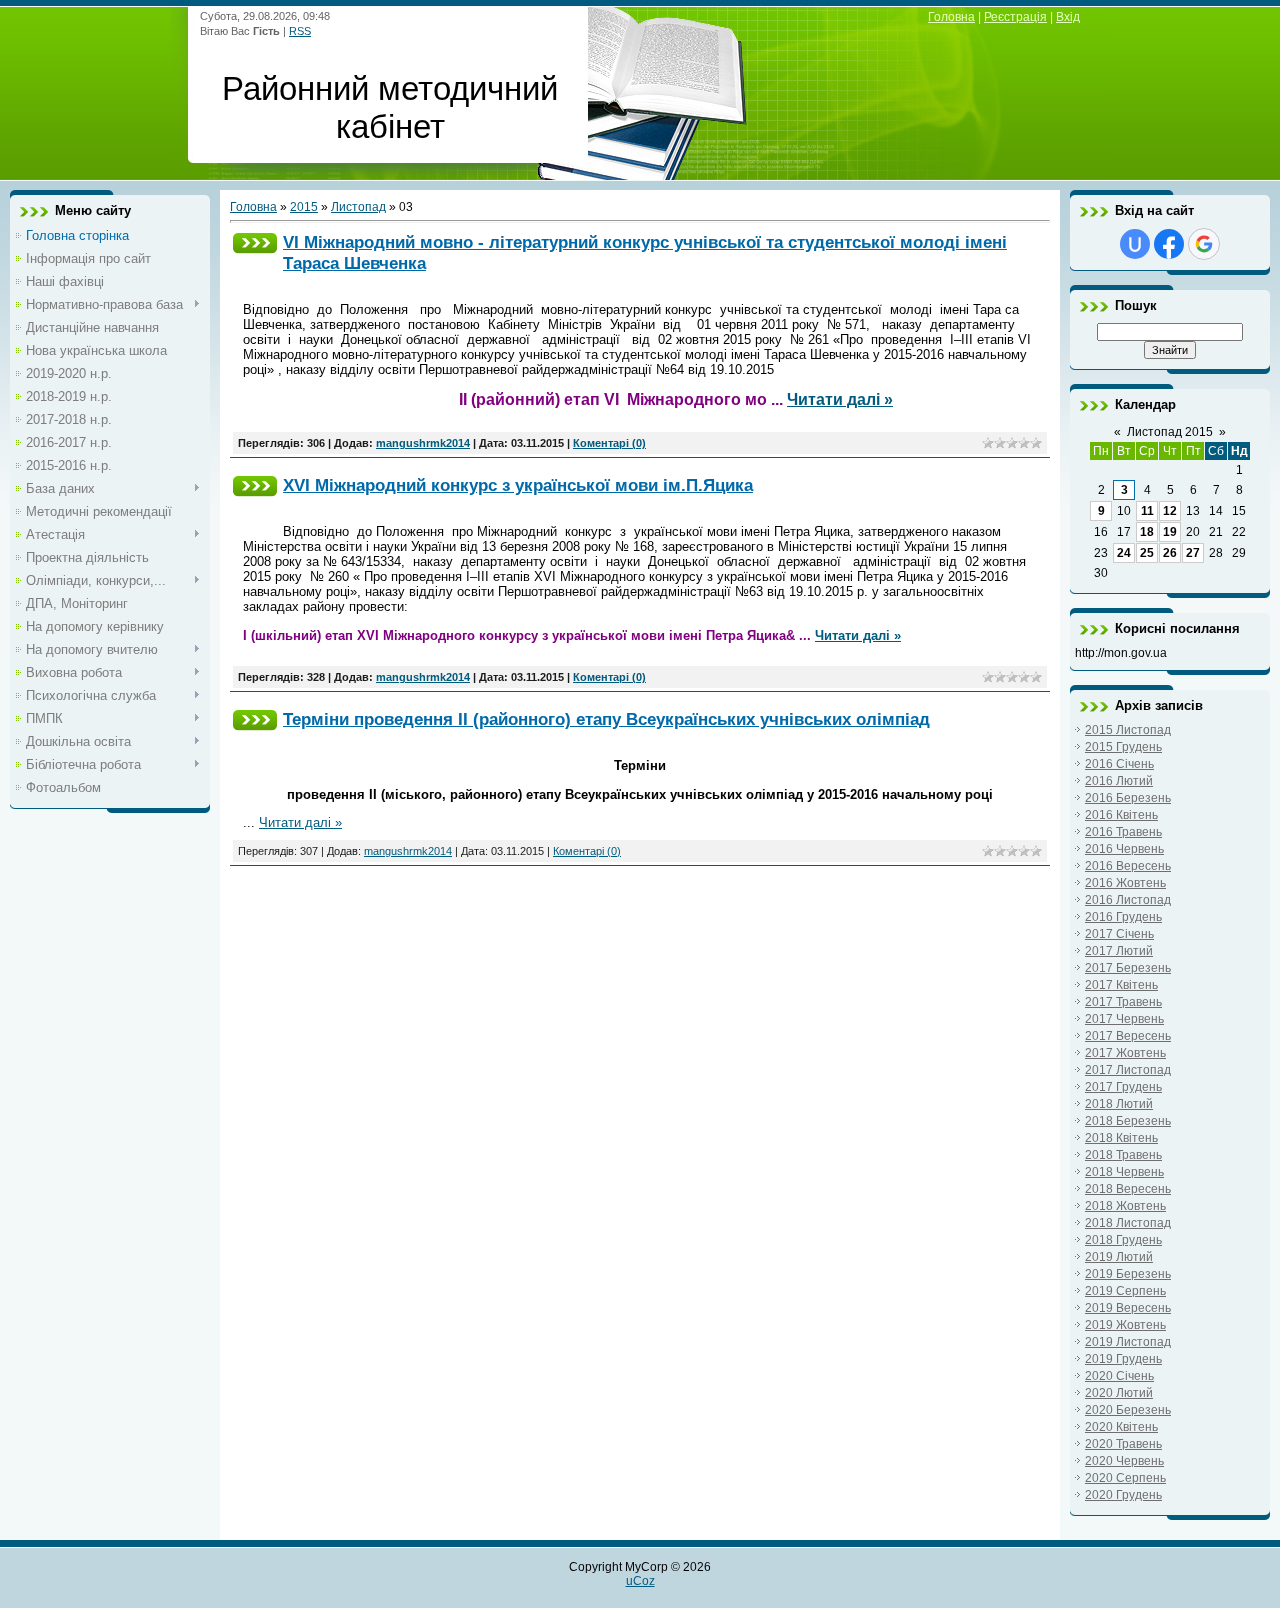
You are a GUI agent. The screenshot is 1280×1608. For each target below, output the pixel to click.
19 (1170, 532)
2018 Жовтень (1125, 1206)
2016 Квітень (1121, 815)
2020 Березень (1128, 1410)
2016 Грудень (1123, 917)
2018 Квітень (1121, 1138)
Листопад (358, 207)
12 (1170, 511)
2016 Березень (1128, 798)
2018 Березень (1128, 1121)
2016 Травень (1123, 832)
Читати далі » (840, 399)
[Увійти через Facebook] (1169, 244)
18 (1147, 532)
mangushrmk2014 (423, 443)
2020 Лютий (1119, 1393)
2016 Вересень (1128, 866)
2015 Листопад (1128, 730)
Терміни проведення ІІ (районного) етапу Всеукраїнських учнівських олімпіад (606, 719)
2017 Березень (1128, 968)
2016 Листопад (1128, 900)
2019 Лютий (1119, 1257)
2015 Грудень (1123, 747)
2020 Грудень (1123, 1495)
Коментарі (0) (609, 443)
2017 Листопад (1128, 1070)
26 (1170, 553)
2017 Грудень (1123, 1087)
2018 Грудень (1123, 1240)
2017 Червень (1124, 1019)
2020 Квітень (1121, 1427)
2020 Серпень (1125, 1478)
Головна (951, 17)
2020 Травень (1123, 1444)
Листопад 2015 (1170, 432)
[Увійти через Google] (1204, 244)
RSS (300, 31)
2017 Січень (1119, 934)
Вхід (1068, 17)
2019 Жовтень (1125, 1325)
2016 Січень (1119, 764)
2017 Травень (1123, 1002)
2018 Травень (1123, 1155)
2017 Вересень (1128, 1036)
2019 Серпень (1125, 1291)
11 (1147, 511)
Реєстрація (1015, 17)
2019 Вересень (1128, 1308)
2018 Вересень (1128, 1189)
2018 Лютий (1119, 1104)
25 (1147, 553)
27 (1193, 553)
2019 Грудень (1123, 1359)
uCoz (640, 1581)
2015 (304, 207)
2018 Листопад (1128, 1223)
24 (1124, 553)
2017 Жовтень (1125, 1053)
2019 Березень (1128, 1274)
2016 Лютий (1119, 781)
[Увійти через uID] (1135, 244)
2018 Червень (1124, 1172)
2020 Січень (1119, 1376)
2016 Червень (1124, 849)
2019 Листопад (1128, 1342)
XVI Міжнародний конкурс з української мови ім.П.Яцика (518, 485)
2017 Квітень (1121, 985)
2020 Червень (1124, 1461)
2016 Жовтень (1125, 883)
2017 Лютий (1119, 951)
